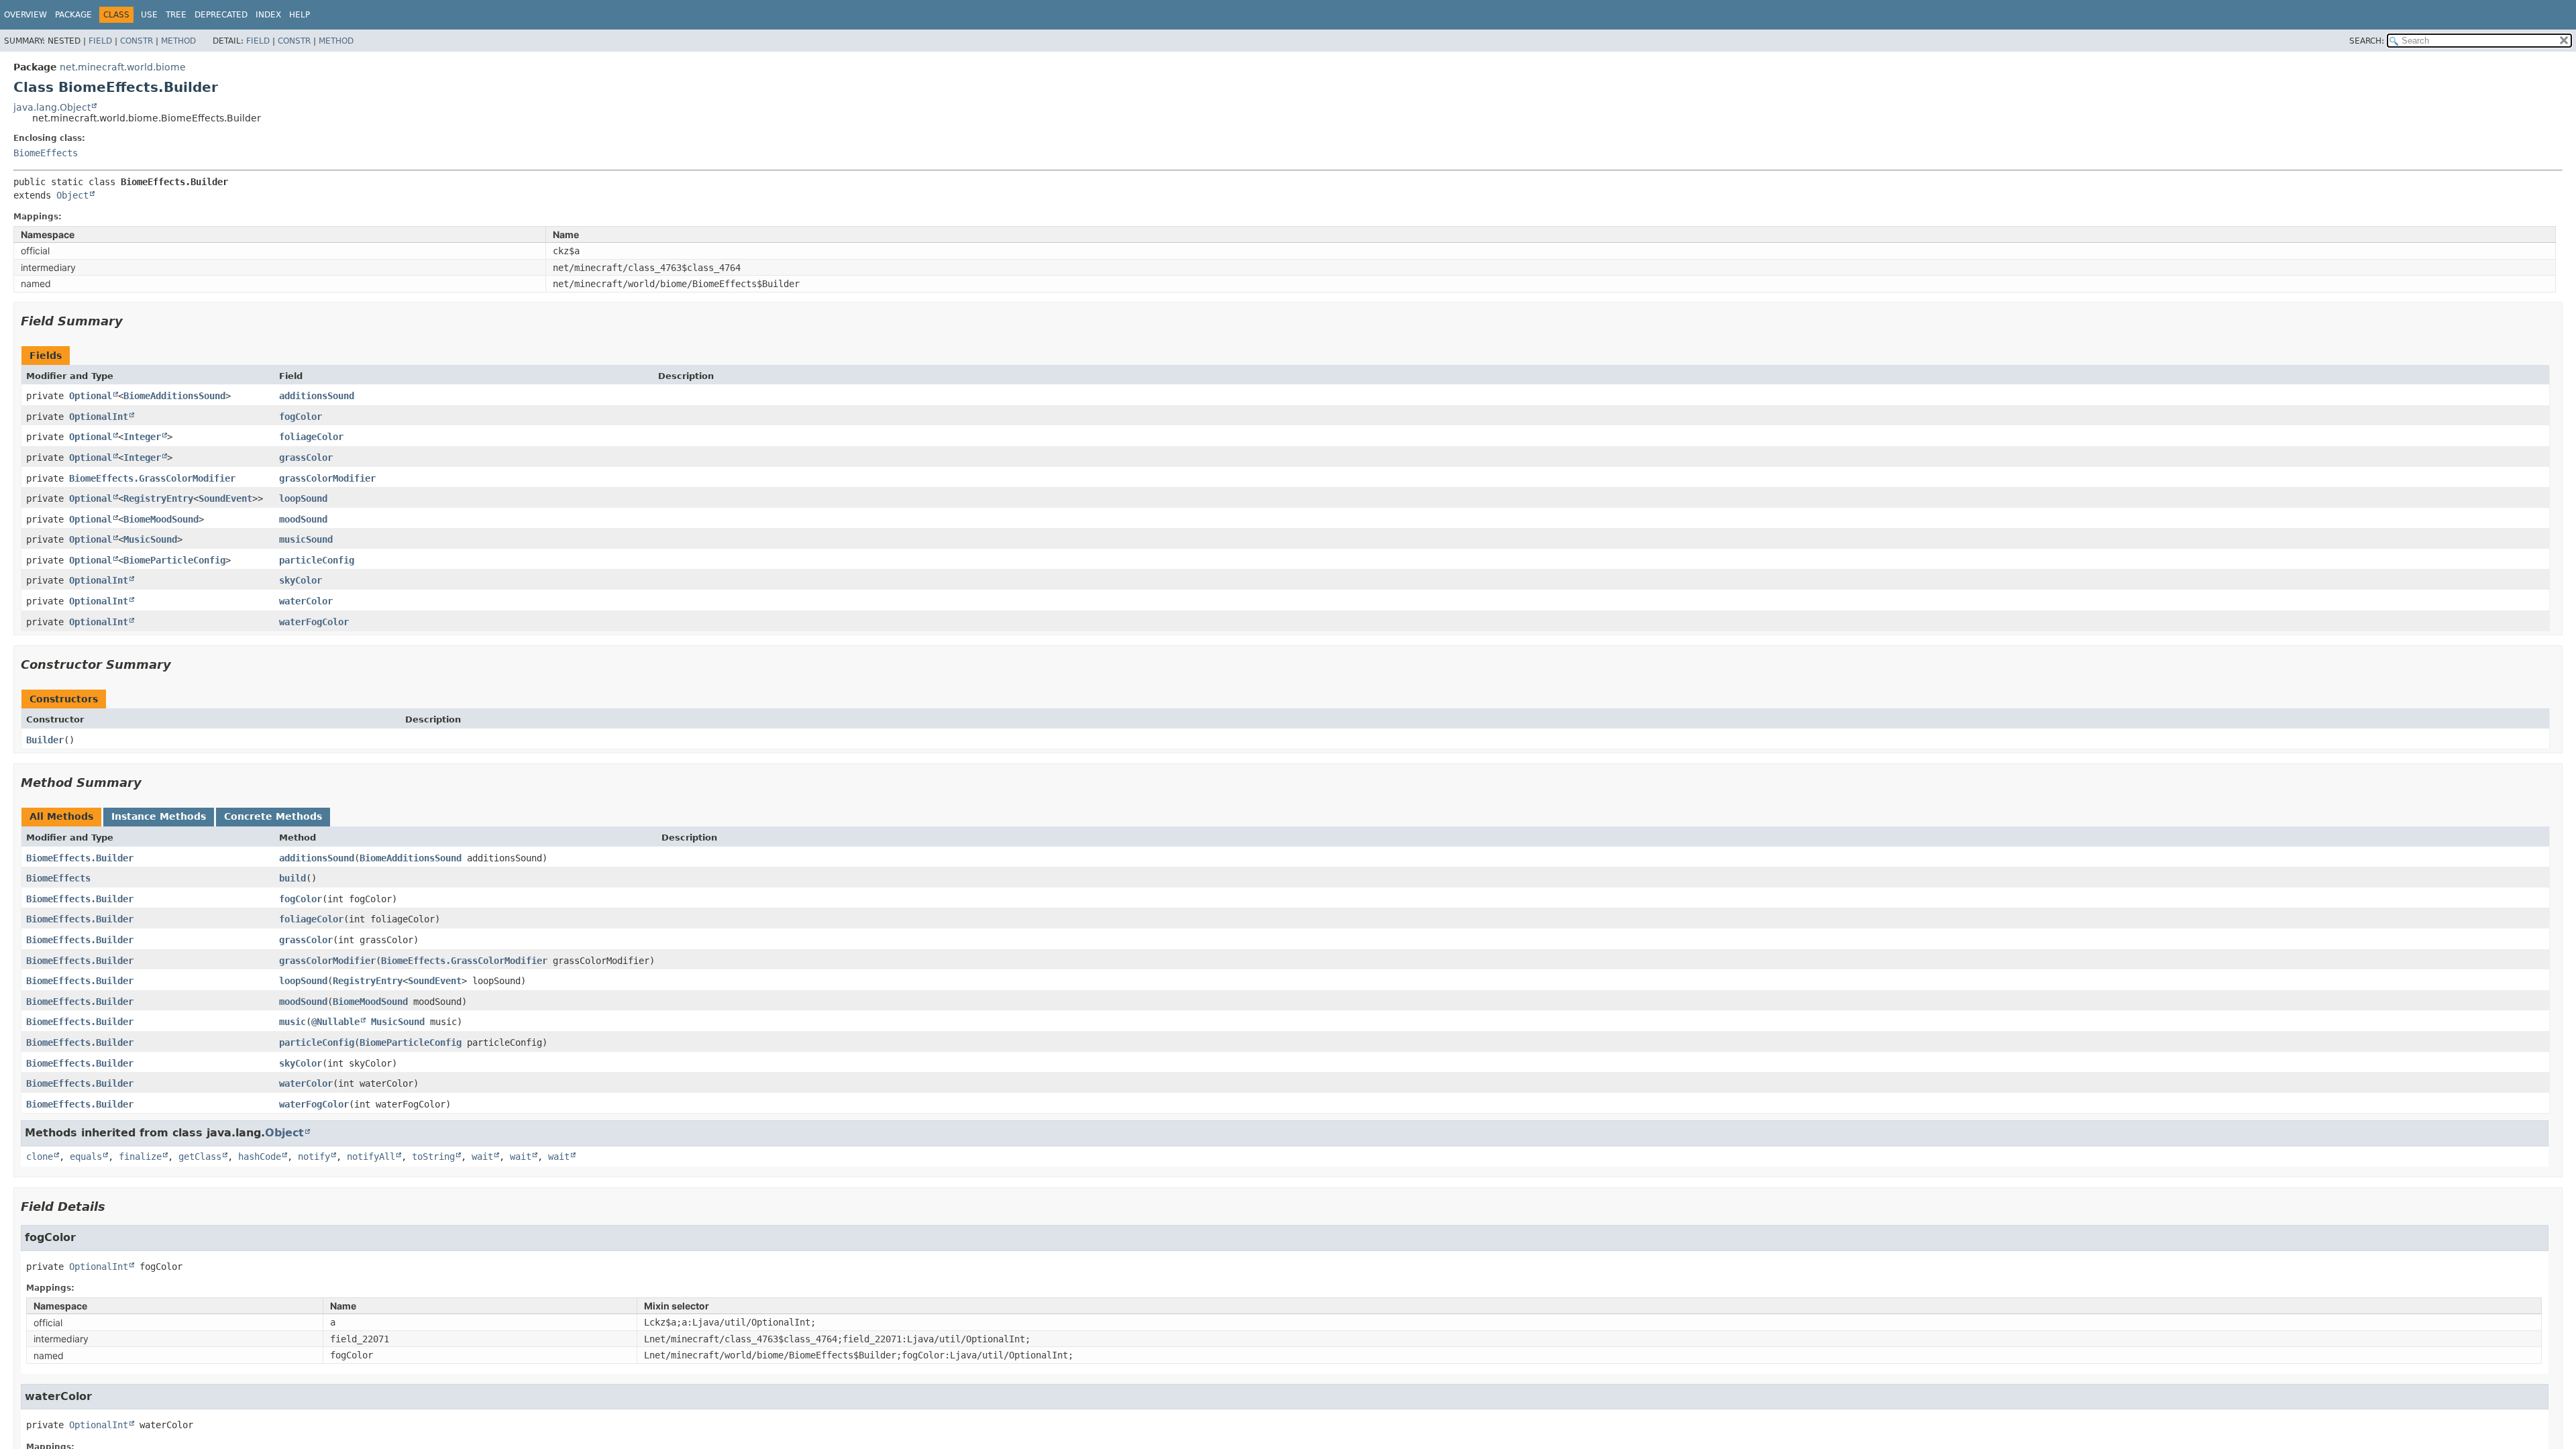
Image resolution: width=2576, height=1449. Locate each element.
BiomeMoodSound (161, 519)
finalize (140, 1157)
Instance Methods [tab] (159, 816)
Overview (25, 15)
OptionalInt (99, 417)
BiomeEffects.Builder (80, 858)
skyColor (301, 580)
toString (433, 1157)
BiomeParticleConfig (174, 560)
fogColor (301, 417)
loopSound (303, 498)
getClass (200, 1157)
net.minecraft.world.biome (123, 67)
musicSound (306, 539)
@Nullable (335, 1022)
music (292, 1022)
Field (100, 41)
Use (149, 15)
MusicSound (150, 539)
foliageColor (311, 437)
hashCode (260, 1157)
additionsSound (317, 396)
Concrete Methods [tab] (273, 816)
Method (178, 41)
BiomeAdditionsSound (174, 396)
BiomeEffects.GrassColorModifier (152, 478)
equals (86, 1157)
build (292, 878)
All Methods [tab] (61, 816)
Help (300, 15)
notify (314, 1157)
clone (40, 1157)
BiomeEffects (46, 153)
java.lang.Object (52, 107)
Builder (45, 740)
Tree (176, 15)
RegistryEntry (158, 498)
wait (482, 1157)
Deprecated (221, 15)
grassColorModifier (327, 478)
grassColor (306, 458)
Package (73, 15)
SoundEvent (225, 498)
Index (268, 15)
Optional (91, 396)
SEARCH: (2367, 41)
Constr (137, 41)
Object (72, 195)
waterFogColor (314, 622)
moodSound (303, 519)
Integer (142, 437)
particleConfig (317, 560)
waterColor (306, 601)
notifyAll (371, 1157)
